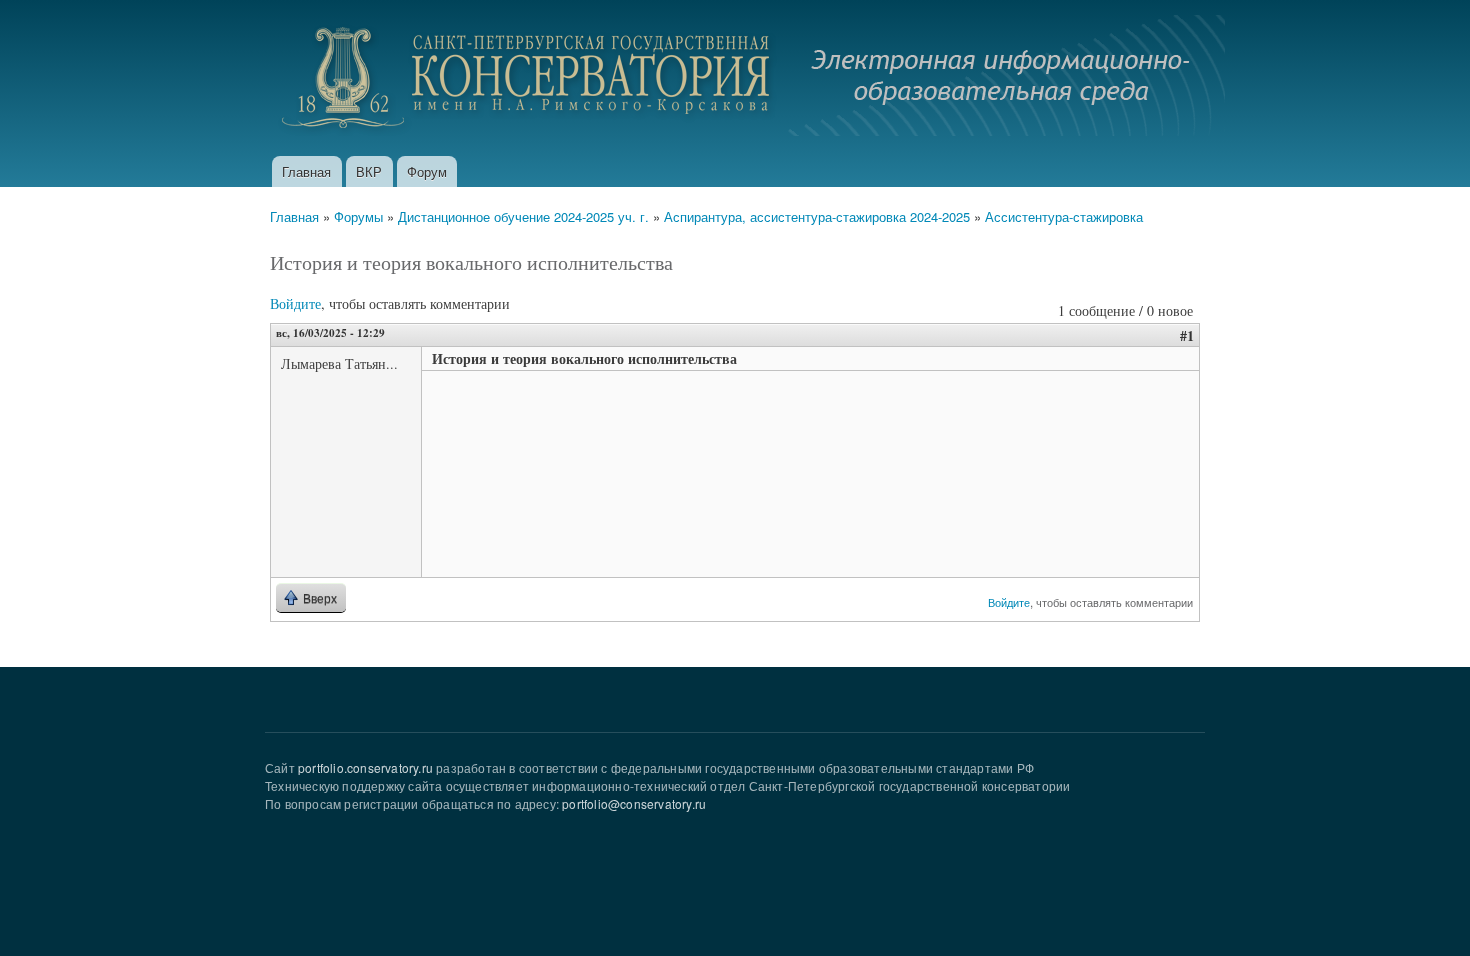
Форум (427, 171)
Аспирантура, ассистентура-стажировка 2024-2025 (817, 216)
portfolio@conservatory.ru (634, 803)
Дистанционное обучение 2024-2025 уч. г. (523, 216)
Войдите (295, 303)
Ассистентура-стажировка (1064, 216)
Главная (306, 171)
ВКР (369, 171)
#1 (1187, 335)
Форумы (358, 216)
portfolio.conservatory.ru (365, 767)
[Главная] (747, 78)
